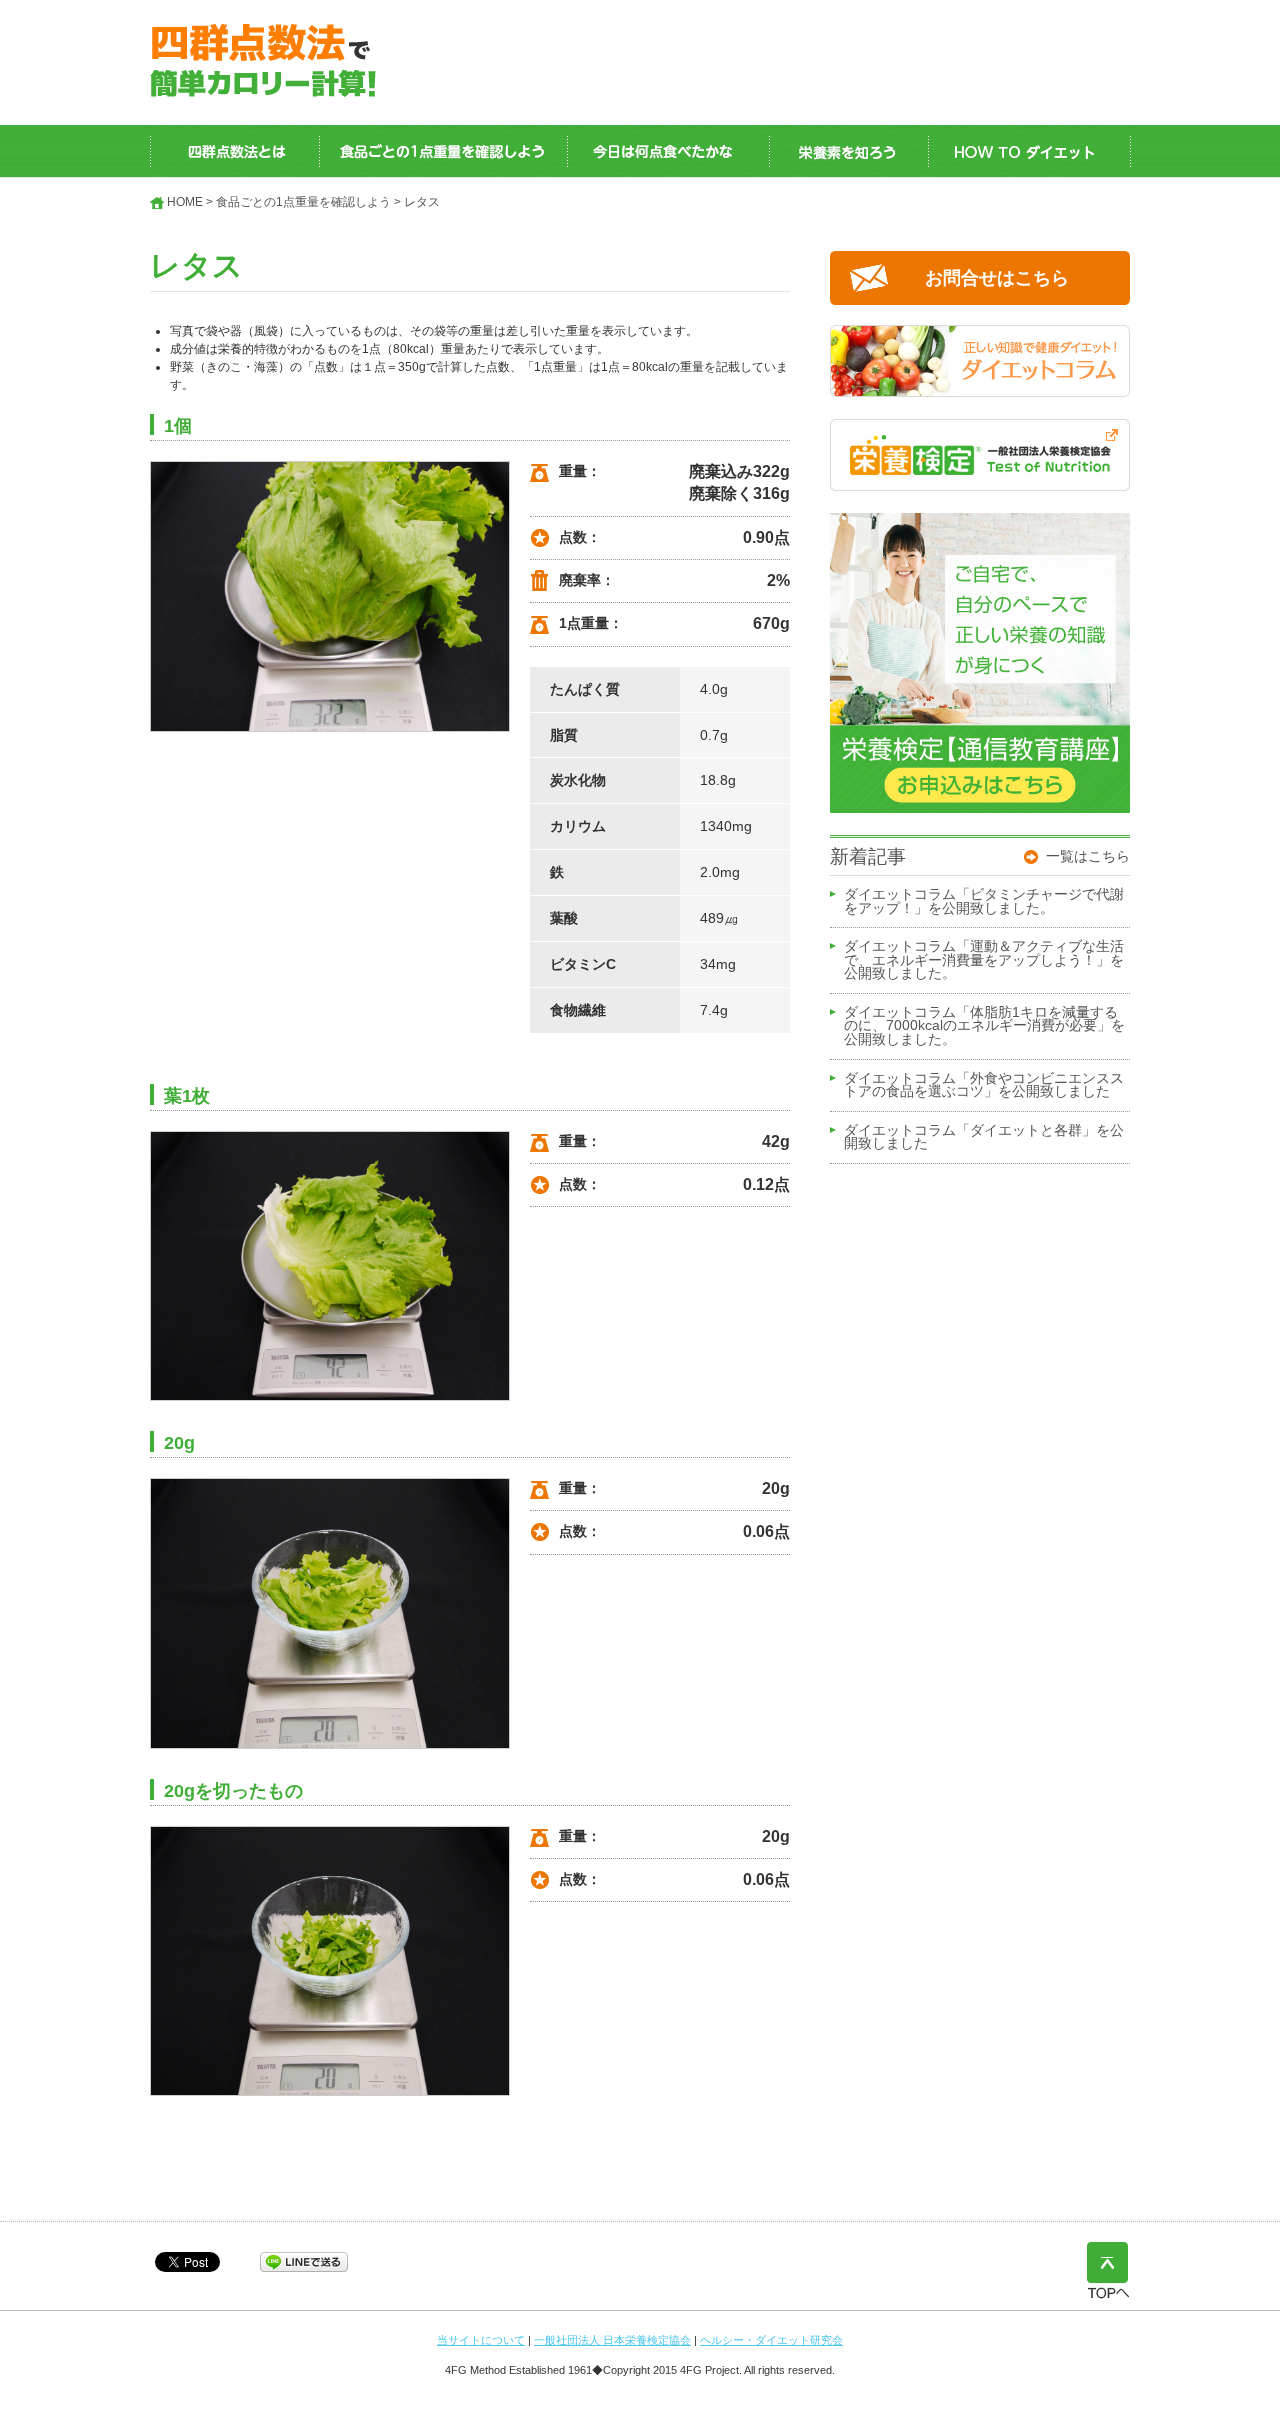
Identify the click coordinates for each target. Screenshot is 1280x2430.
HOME (185, 202)
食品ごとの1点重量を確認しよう (303, 202)
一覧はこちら (1088, 856)
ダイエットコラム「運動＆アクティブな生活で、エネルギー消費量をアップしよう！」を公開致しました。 (984, 960)
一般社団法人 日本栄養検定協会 (612, 2340)
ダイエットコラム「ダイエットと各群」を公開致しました (984, 1138)
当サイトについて (481, 2340)
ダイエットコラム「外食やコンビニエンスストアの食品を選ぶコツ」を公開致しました (984, 1086)
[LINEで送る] (304, 2261)
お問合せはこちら (997, 278)
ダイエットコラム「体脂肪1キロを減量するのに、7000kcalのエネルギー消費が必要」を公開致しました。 (984, 1026)
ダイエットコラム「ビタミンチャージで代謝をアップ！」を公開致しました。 (984, 902)
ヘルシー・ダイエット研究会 (771, 2340)
